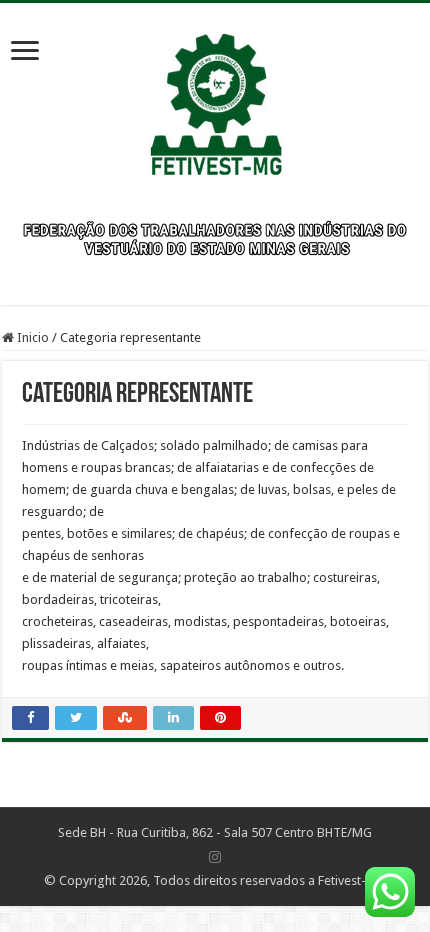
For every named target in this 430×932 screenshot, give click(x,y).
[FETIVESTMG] (215, 95)
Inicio (31, 337)
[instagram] (215, 857)
